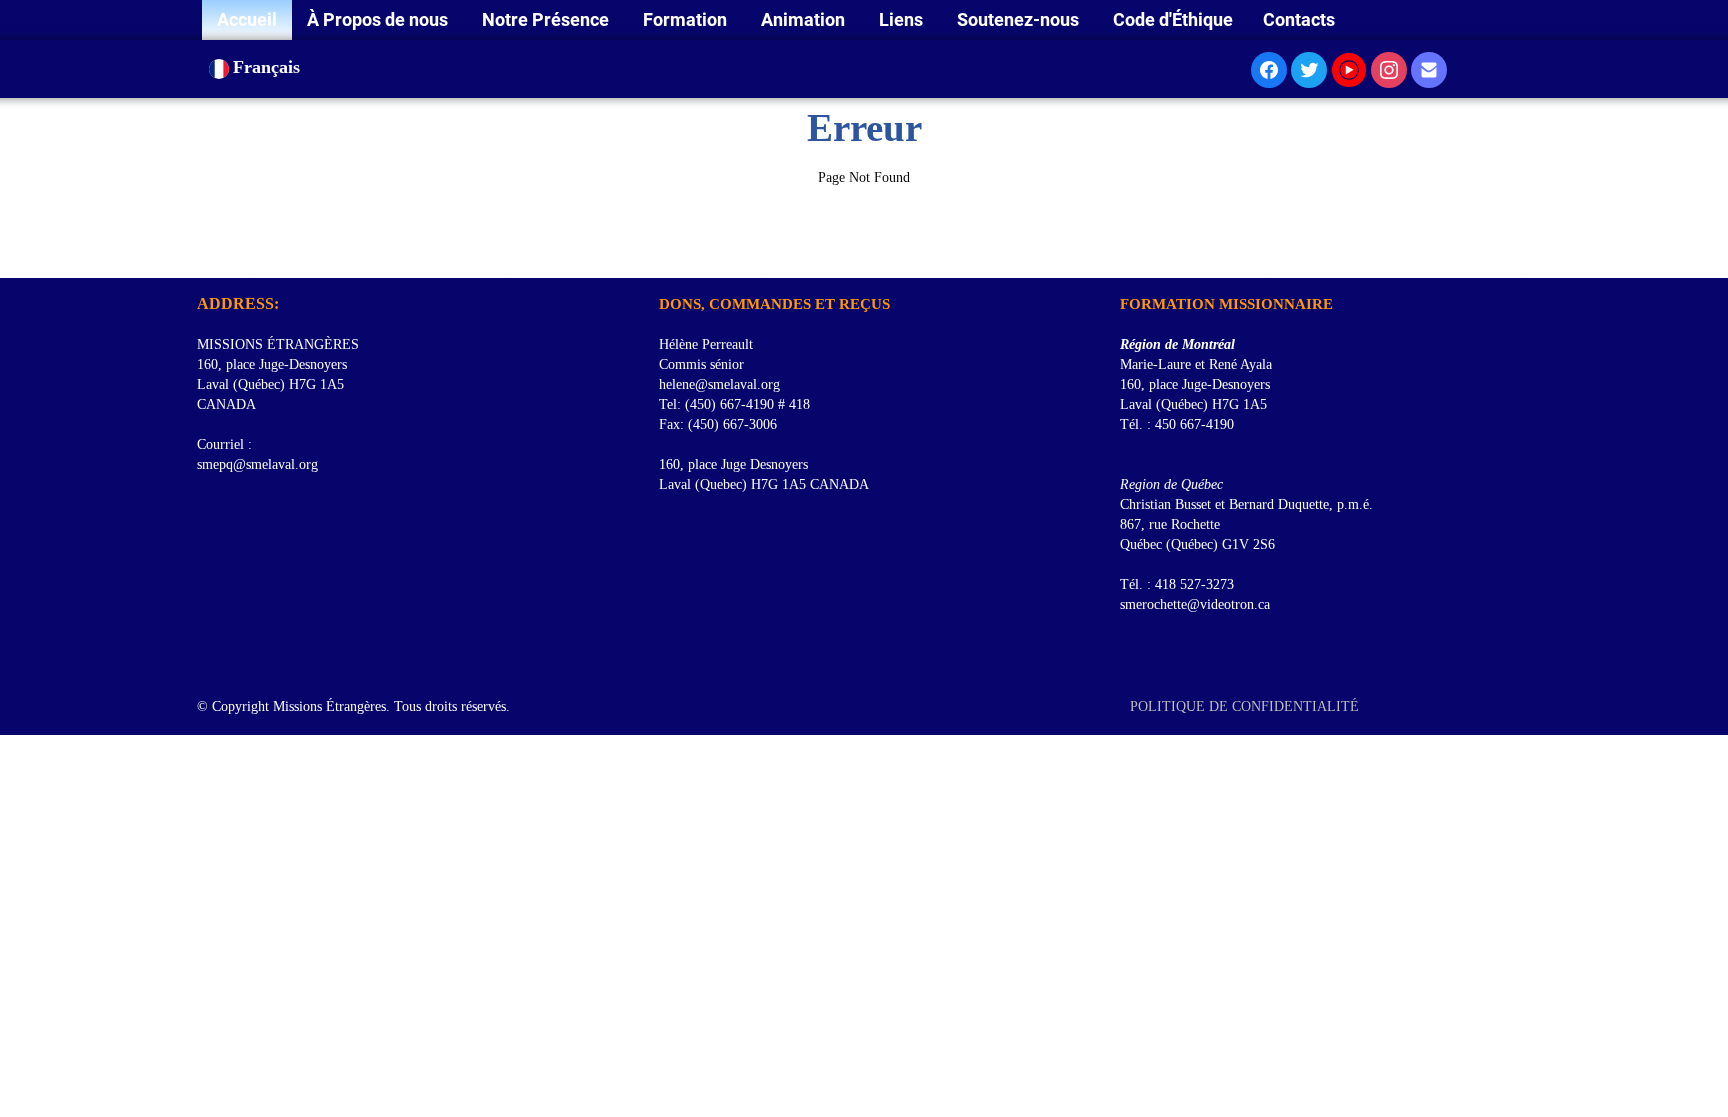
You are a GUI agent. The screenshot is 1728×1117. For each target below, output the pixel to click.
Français (269, 67)
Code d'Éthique (1173, 19)
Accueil (247, 19)
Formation (687, 19)
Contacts (1299, 19)
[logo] (204, 253)
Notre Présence (547, 19)
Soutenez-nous (1020, 19)
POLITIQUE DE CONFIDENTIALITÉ (1246, 706)
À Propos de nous (379, 19)
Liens (903, 19)
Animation (805, 19)
